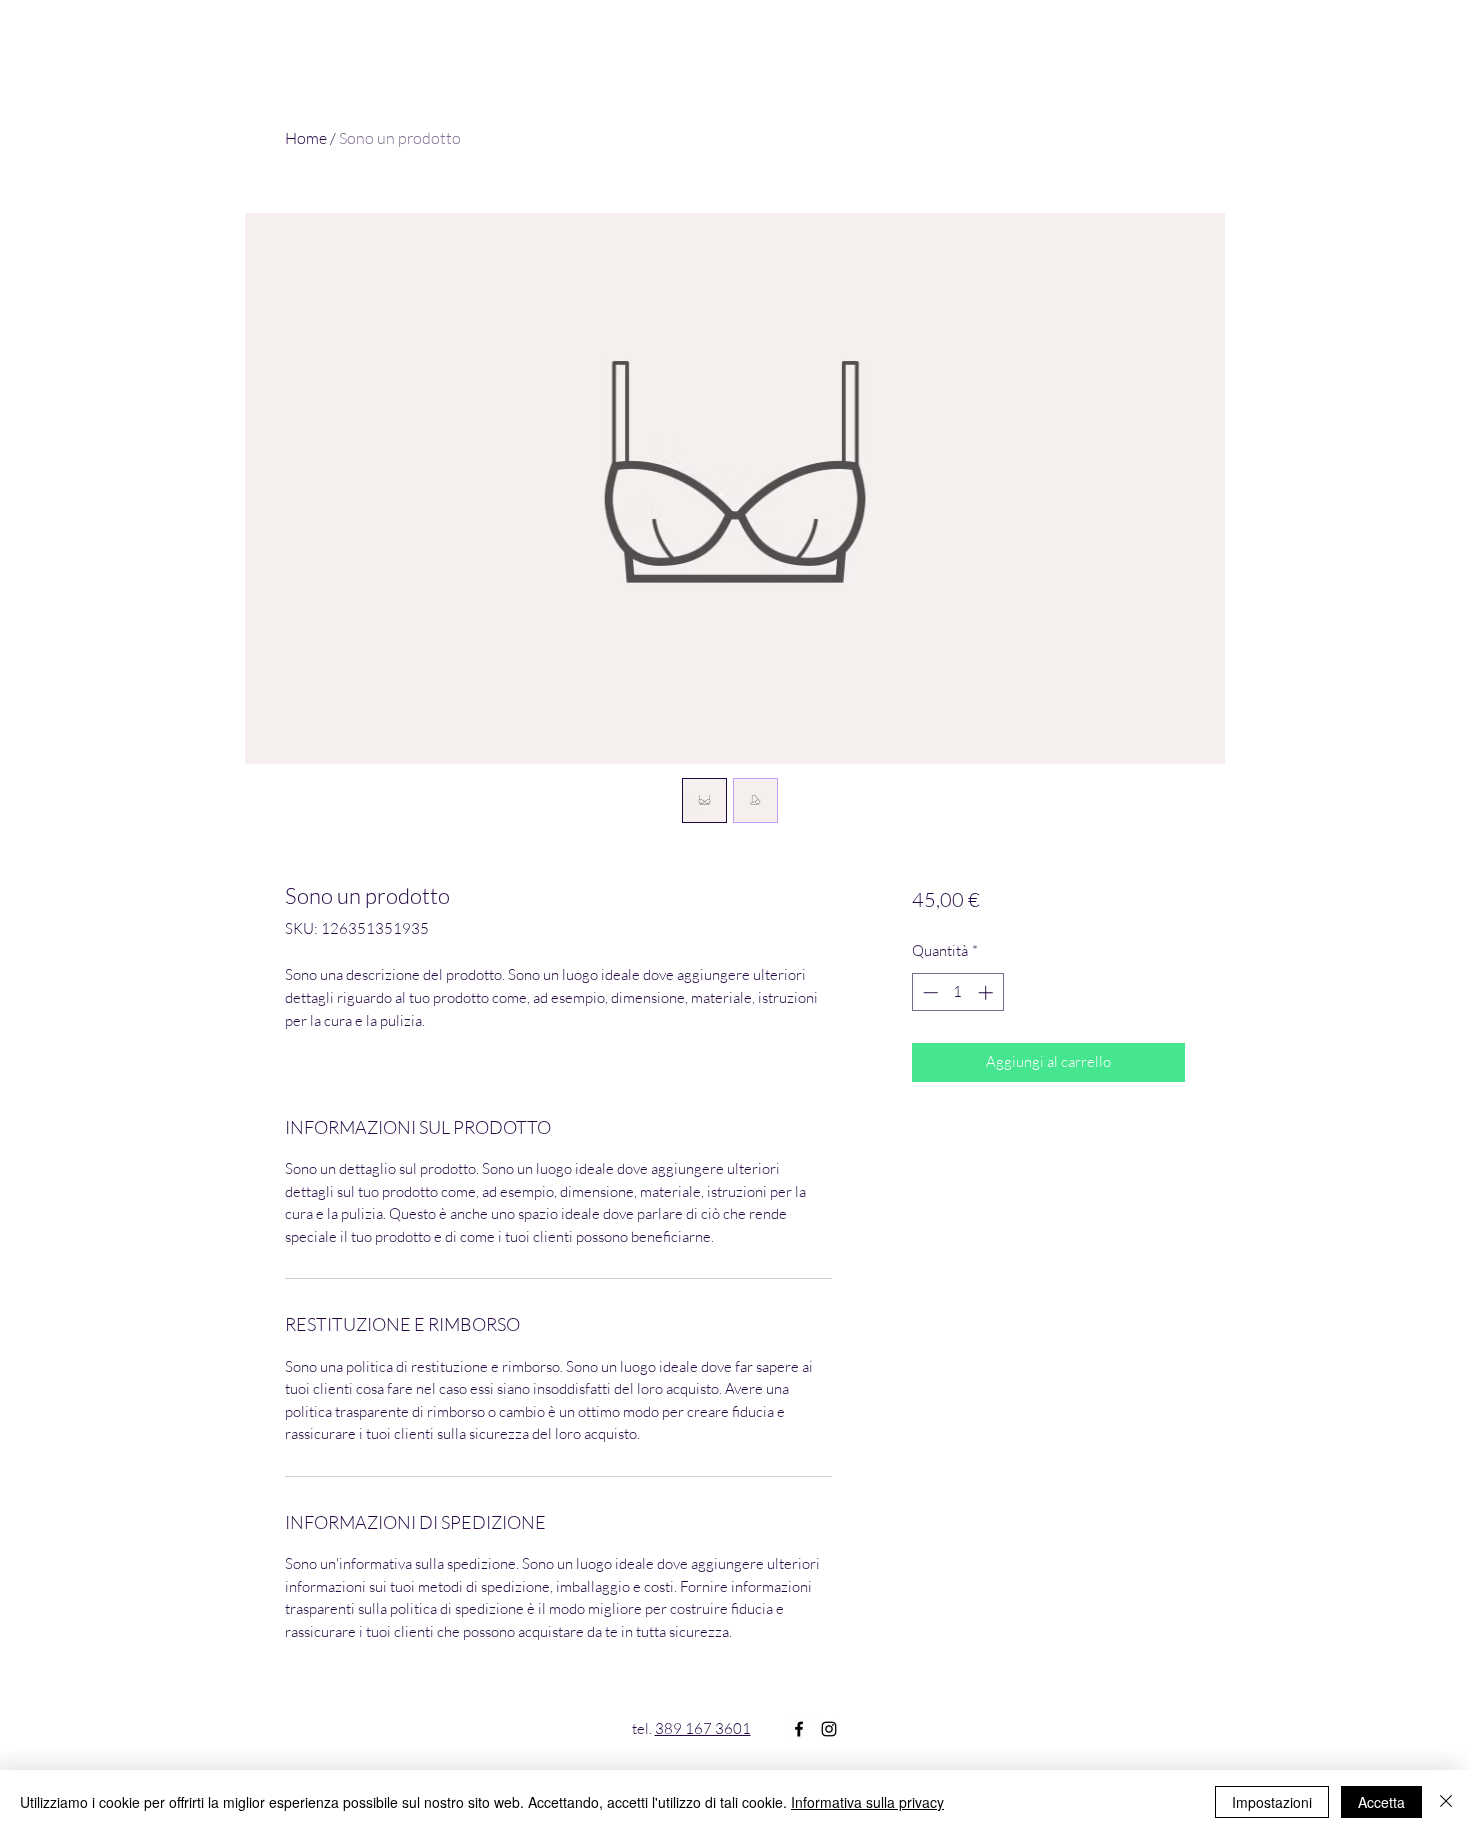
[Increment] (987, 992)
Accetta (1381, 1802)
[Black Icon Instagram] (829, 1729)
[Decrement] (928, 992)
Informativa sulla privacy (867, 1802)
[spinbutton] (957, 992)
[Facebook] (799, 1729)
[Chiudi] (1446, 1802)
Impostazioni (1272, 1802)
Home (306, 138)
